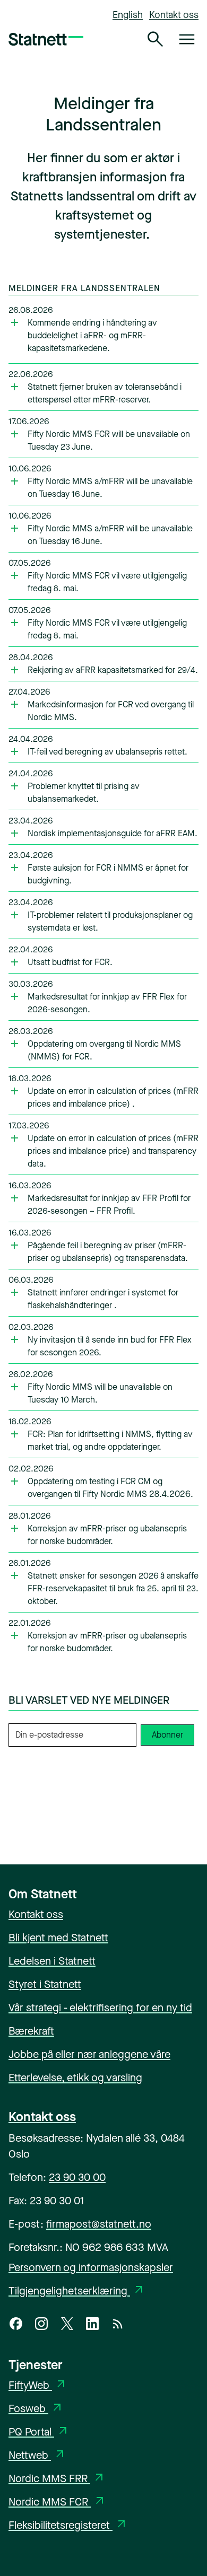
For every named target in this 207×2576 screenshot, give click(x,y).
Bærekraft (31, 2031)
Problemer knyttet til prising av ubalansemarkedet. (84, 792)
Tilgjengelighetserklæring (77, 2291)
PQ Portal (39, 2432)
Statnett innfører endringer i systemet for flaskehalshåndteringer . (103, 1299)
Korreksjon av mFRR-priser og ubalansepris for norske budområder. (107, 1535)
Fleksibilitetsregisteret (68, 2525)
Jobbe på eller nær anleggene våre (89, 2054)
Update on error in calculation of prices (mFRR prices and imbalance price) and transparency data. (113, 1151)
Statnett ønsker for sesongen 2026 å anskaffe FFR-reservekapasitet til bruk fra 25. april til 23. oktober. (113, 1588)
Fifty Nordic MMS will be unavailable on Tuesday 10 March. (100, 1393)
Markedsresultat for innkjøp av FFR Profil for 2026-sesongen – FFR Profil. (109, 1204)
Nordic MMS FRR (57, 2479)
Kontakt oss (174, 15)
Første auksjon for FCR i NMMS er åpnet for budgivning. (108, 874)
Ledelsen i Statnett (52, 1961)
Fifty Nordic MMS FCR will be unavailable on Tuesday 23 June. (109, 440)
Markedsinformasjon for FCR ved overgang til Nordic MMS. (111, 711)
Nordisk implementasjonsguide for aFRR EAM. (113, 833)
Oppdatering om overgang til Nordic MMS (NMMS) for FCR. (104, 1050)
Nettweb (37, 2455)
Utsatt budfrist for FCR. (70, 962)
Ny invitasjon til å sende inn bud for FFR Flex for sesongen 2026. (110, 1346)
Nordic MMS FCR (57, 2502)
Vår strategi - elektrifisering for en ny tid (100, 2008)
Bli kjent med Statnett (58, 1938)
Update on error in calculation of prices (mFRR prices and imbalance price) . (113, 1097)
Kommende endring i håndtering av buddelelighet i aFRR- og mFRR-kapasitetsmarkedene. (92, 335)
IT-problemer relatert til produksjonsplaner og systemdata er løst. (110, 921)
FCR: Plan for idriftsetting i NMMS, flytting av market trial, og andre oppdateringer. (110, 1440)
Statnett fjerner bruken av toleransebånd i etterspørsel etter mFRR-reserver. (105, 393)
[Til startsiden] (46, 39)
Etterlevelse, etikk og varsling (75, 2078)
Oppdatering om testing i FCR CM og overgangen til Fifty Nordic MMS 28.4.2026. (110, 1488)
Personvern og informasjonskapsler (91, 2268)
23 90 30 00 (77, 2178)
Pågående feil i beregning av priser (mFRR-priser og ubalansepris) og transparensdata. (108, 1252)
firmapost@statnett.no (99, 2224)
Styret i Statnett (45, 1984)
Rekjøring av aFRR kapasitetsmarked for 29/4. (113, 670)
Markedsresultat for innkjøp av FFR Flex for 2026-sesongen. (107, 1003)
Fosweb (36, 2409)
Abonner (167, 1735)
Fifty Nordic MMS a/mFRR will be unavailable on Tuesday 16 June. (110, 488)
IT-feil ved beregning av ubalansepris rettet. (107, 752)
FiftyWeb (38, 2385)
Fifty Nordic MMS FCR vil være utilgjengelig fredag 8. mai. (107, 582)
